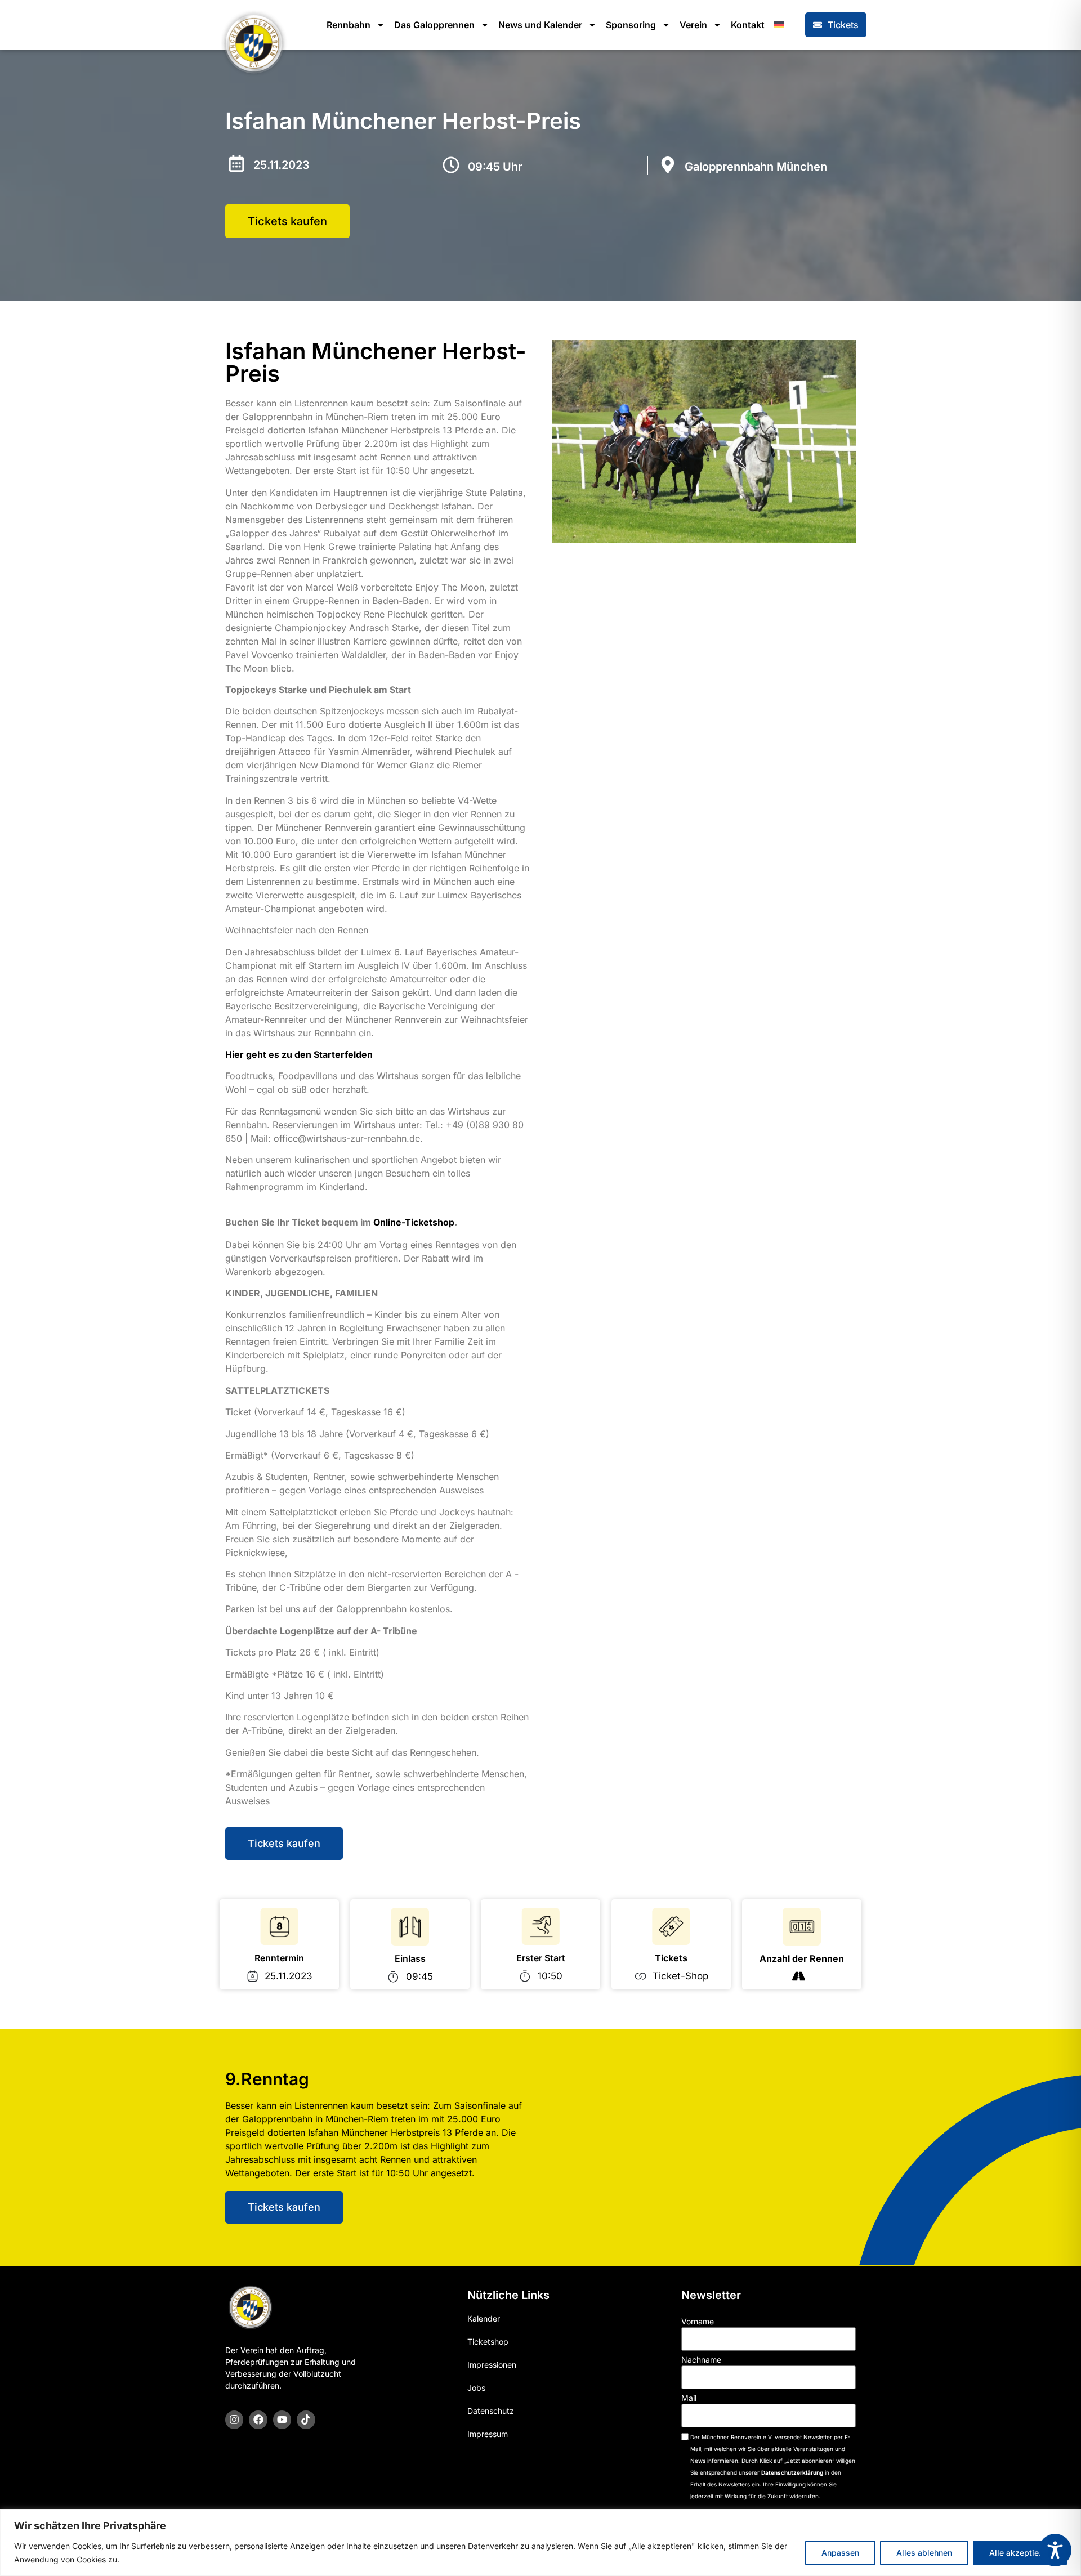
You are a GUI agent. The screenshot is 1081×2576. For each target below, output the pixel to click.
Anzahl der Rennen (802, 1958)
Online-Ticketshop (414, 1222)
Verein (693, 25)
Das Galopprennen (434, 25)
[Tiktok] (306, 2420)
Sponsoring (631, 25)
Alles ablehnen (924, 2553)
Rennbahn (349, 25)
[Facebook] (258, 2420)
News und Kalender (540, 25)
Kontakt (748, 25)
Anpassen (840, 2553)
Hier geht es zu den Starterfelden (299, 1054)
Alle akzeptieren (1020, 2553)
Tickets (671, 1958)
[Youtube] (282, 2420)
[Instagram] (234, 2420)
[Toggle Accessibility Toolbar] (1055, 2550)
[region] (540, 2543)
